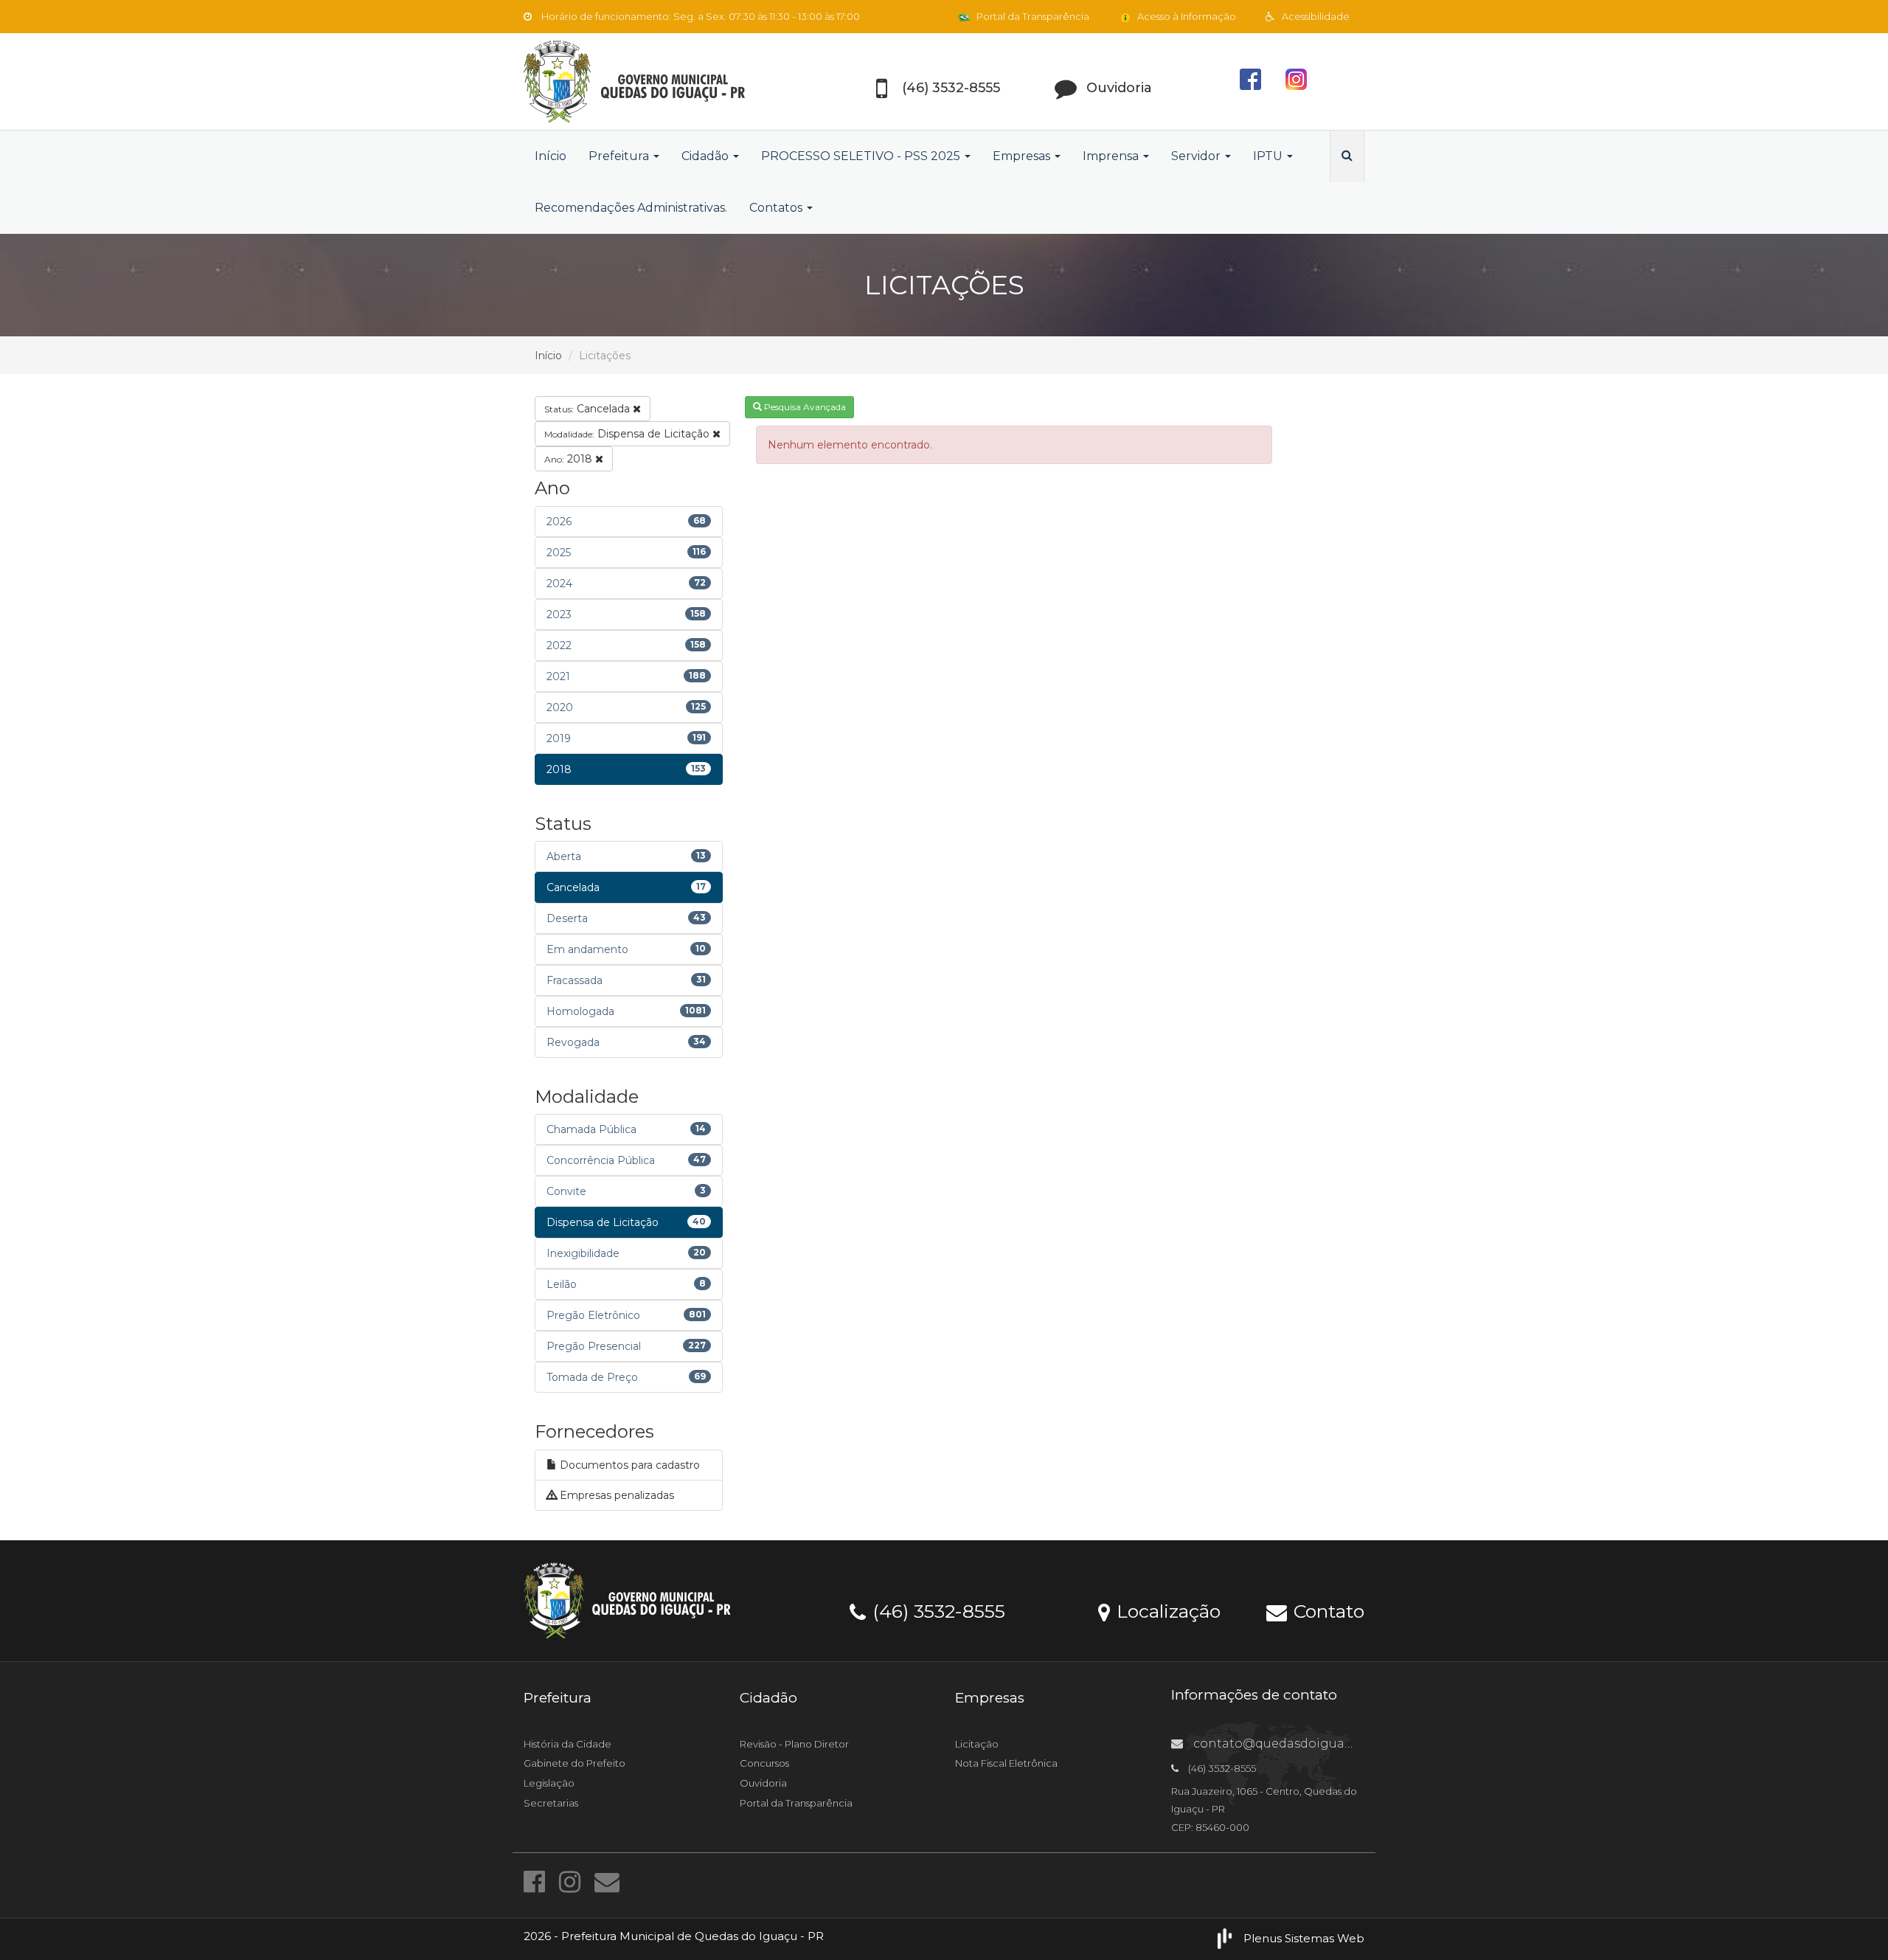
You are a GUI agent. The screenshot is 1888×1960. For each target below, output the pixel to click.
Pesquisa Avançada (804, 407)
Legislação (549, 1783)
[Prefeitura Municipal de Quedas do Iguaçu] (656, 82)
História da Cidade (568, 1744)
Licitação (977, 1744)
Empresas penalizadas (615, 1495)
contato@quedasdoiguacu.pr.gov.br (1303, 1743)
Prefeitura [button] (620, 156)
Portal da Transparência (1032, 16)
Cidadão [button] (707, 156)
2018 (570, 459)
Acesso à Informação (1186, 16)
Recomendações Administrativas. (631, 208)
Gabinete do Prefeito (575, 1763)
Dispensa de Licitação (628, 434)
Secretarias (551, 1803)
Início (551, 156)
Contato (1326, 1610)
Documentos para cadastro (628, 1465)
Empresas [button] (1023, 156)
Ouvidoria (763, 1783)
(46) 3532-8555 (936, 1610)
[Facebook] (538, 1882)
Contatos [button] (777, 208)
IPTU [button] (1269, 156)
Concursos (764, 1763)
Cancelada (589, 409)
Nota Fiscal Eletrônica (1006, 1763)
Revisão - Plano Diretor (794, 1744)
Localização (1166, 1610)
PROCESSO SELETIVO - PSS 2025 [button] (862, 156)
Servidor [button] (1197, 156)
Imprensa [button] (1112, 156)
